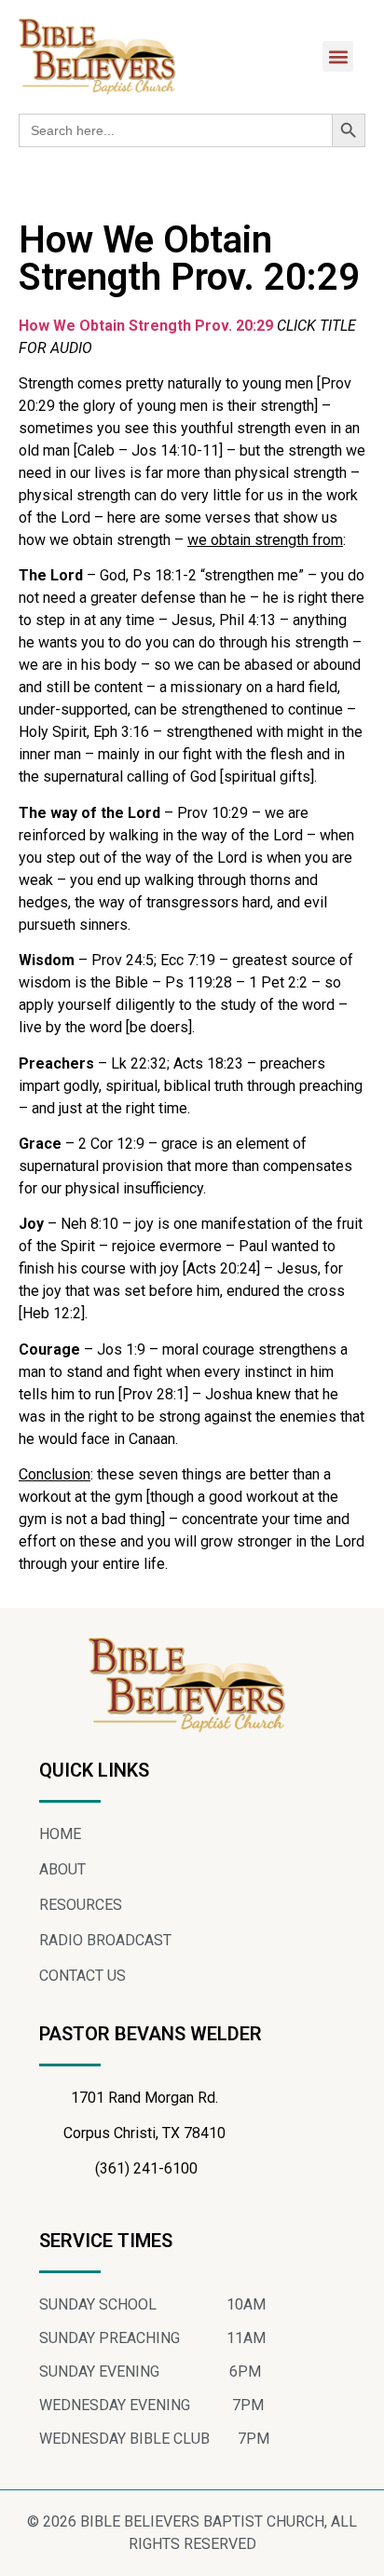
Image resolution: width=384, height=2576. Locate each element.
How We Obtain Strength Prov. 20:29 (146, 326)
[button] (338, 56)
